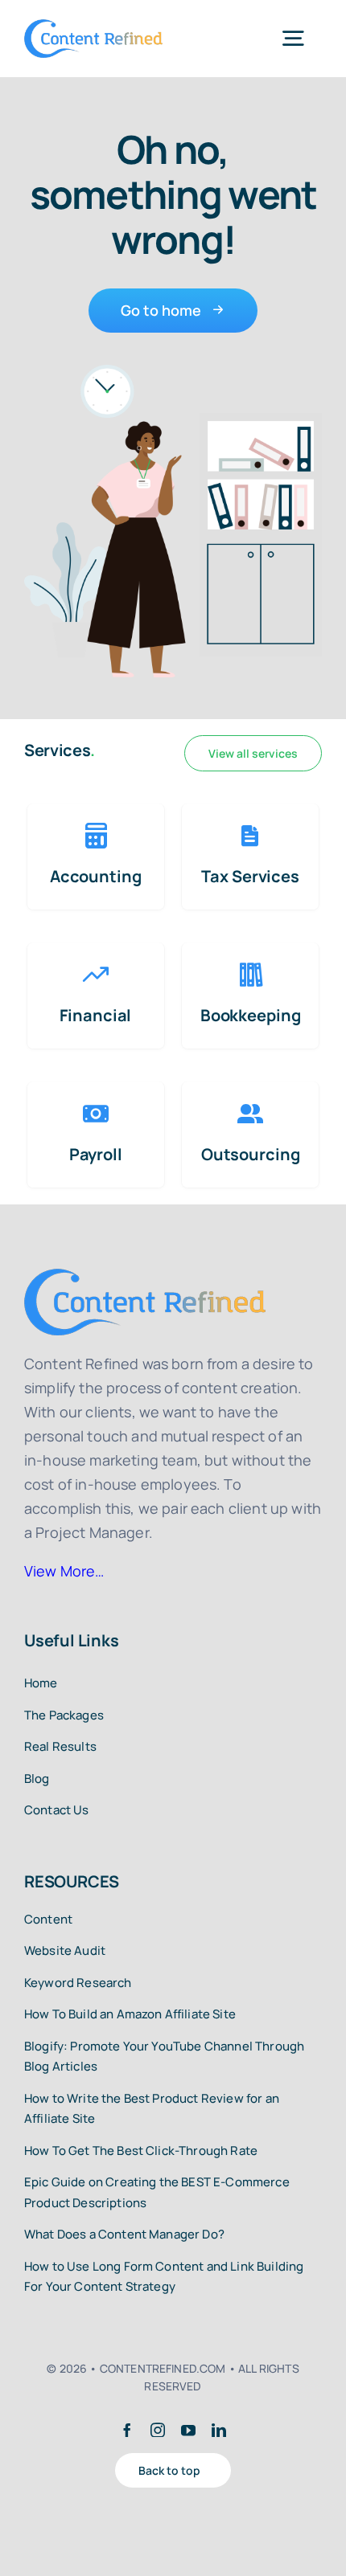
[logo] (93, 27)
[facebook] (127, 2430)
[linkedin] (219, 2430)
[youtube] (188, 2430)
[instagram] (158, 2430)
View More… (64, 1571)
